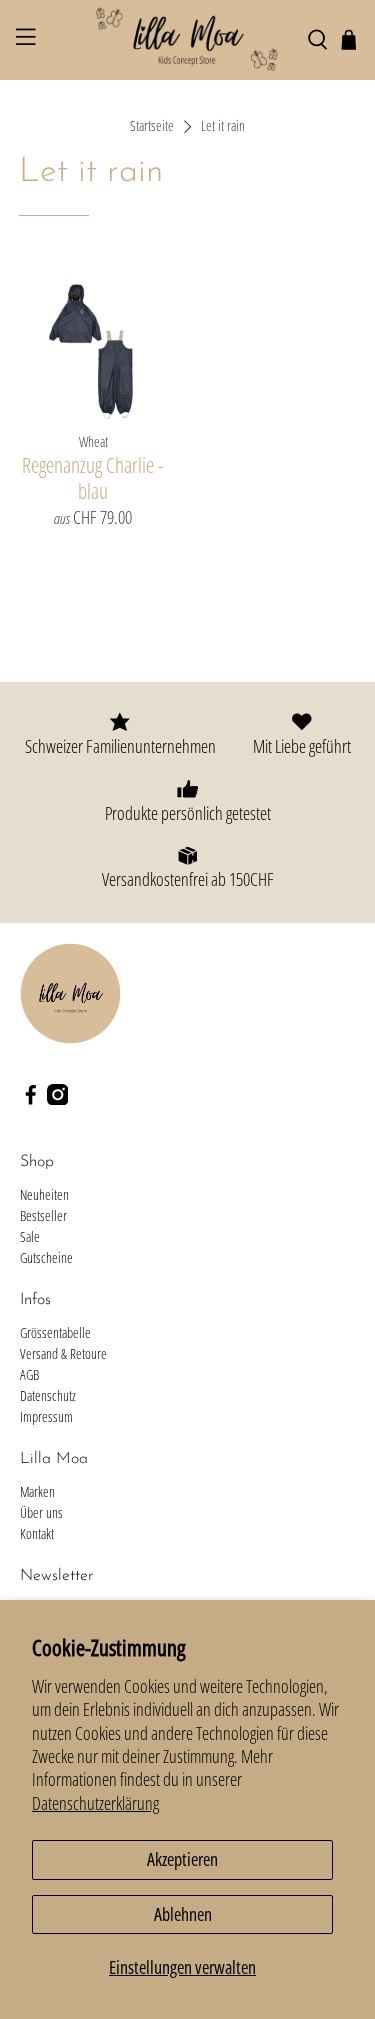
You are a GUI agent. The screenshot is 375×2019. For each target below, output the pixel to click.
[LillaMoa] (188, 40)
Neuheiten (44, 1194)
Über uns (41, 1512)
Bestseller (43, 1215)
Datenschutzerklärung (95, 1803)
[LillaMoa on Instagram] (58, 1099)
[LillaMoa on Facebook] (31, 1099)
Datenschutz (48, 1395)
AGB (29, 1374)
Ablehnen (183, 1914)
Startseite (152, 127)
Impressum (46, 1416)
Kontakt (37, 1533)
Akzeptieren (182, 1859)
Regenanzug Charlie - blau (93, 477)
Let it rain (223, 127)
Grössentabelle (55, 1332)
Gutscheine (46, 1257)
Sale (30, 1236)
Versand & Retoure (63, 1353)
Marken (37, 1491)
